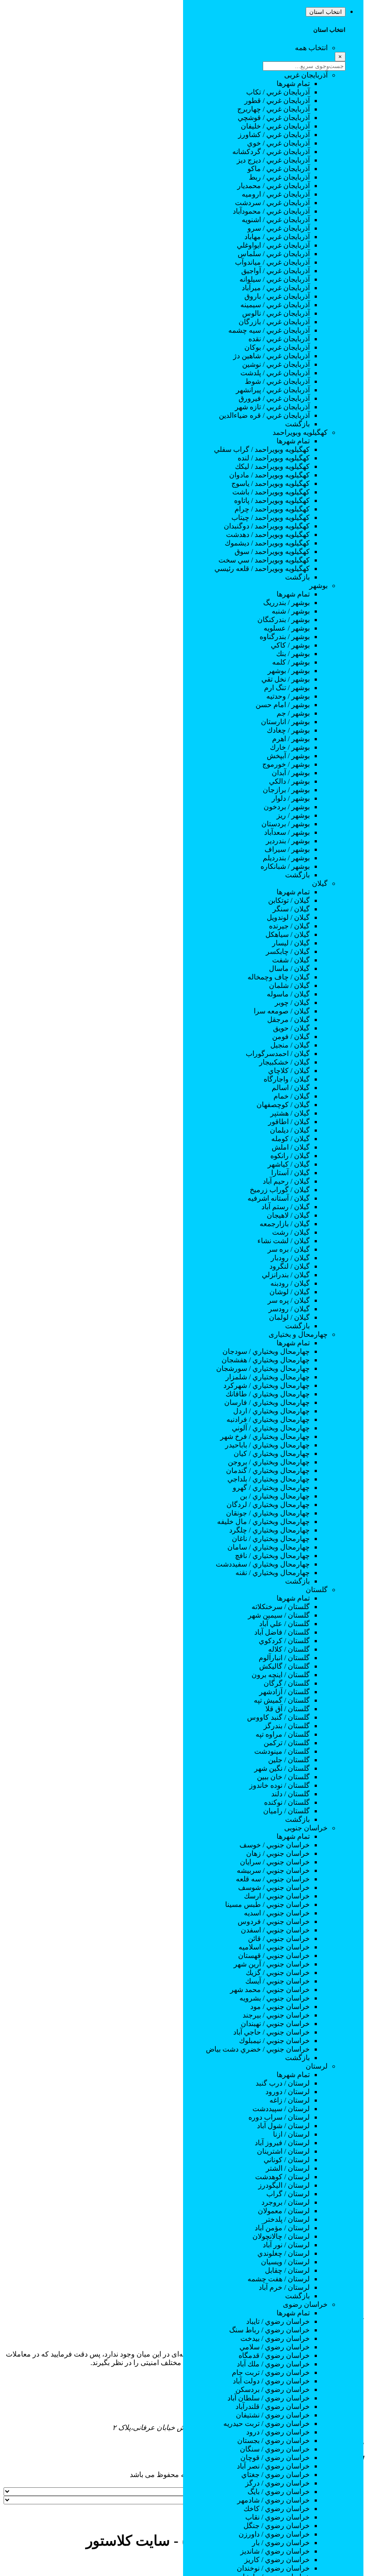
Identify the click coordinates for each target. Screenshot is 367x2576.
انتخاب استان (326, 12)
